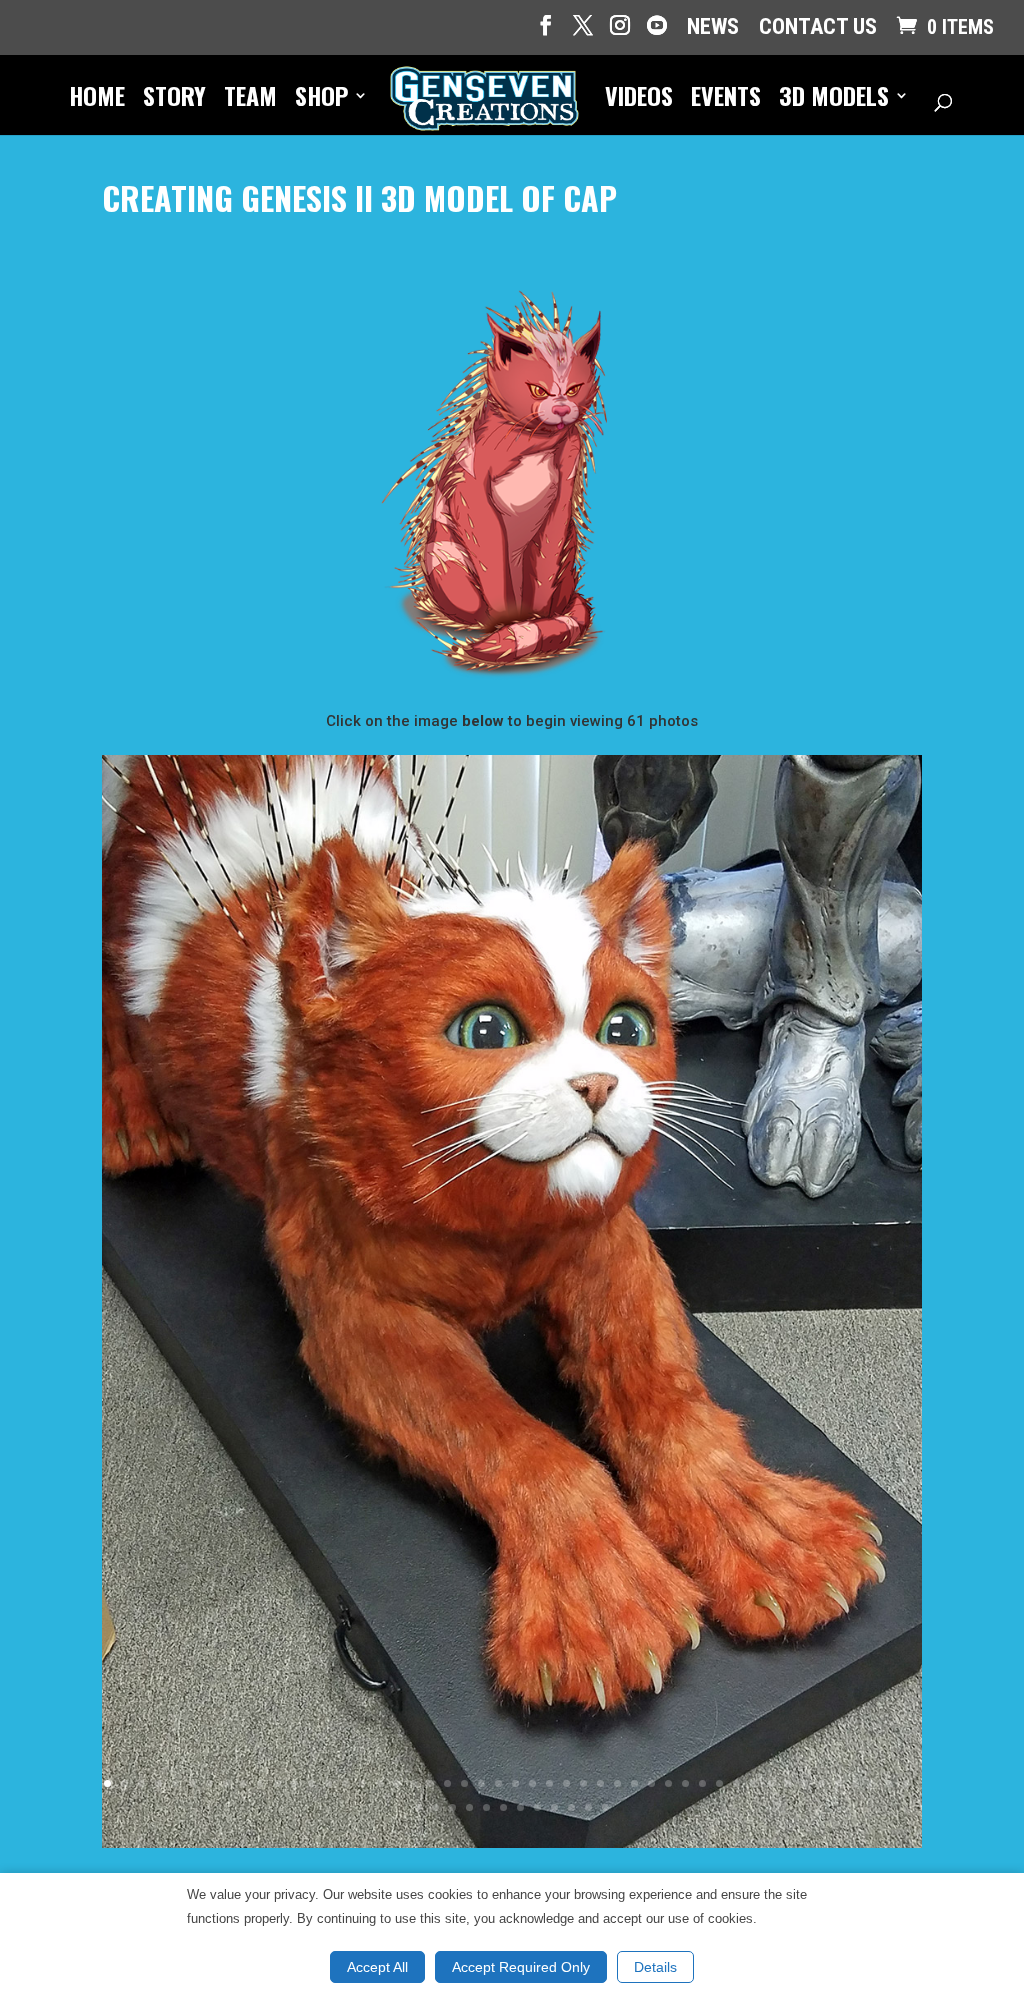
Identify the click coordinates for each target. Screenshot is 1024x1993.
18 (396, 1783)
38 (736, 1783)
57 (554, 1807)
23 (481, 1783)
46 (872, 1783)
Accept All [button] (377, 1967)
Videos (639, 100)
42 (804, 1783)
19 (413, 1783)
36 (702, 1783)
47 (889, 1783)
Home (97, 100)
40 (770, 1783)
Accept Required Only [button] (521, 1967)
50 (435, 1807)
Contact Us (818, 28)
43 (821, 1783)
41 (787, 1783)
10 (260, 1783)
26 (532, 1783)
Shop (321, 100)
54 (503, 1807)
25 (515, 1783)
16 (362, 1783)
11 (277, 1783)
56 (537, 1807)
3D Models (834, 100)
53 (486, 1807)
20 (430, 1783)
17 (379, 1783)
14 (328, 1783)
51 (452, 1807)
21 (447, 1783)
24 (498, 1783)
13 (311, 1783)
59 (588, 1807)
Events (726, 100)
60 (605, 1807)
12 (294, 1783)
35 (685, 1783)
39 (753, 1783)
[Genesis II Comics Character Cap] (511, 1843)
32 (634, 1783)
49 (418, 1807)
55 (520, 1807)
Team (250, 100)
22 (464, 1783)
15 (345, 1783)
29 (583, 1783)
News (713, 28)
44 (838, 1783)
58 (571, 1807)
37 (719, 1783)
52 (469, 1807)
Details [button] (655, 1967)
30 (600, 1783)
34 (668, 1783)
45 (855, 1783)
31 (617, 1783)
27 (549, 1783)
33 (651, 1783)
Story (174, 100)
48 (906, 1783)
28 (566, 1783)
